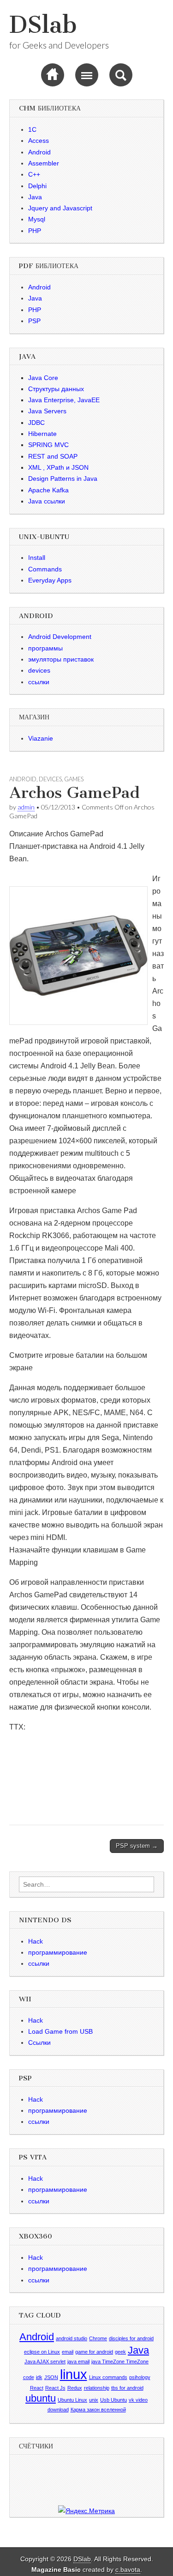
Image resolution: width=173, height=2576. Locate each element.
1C (32, 129)
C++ (34, 174)
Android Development (60, 637)
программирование (58, 1952)
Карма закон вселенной (98, 2410)
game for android (94, 2352)
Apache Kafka (48, 490)
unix (94, 2400)
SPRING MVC (48, 445)
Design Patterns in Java (63, 478)
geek (120, 2352)
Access (39, 141)
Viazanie (41, 738)
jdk (39, 2377)
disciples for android (131, 2338)
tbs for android (127, 2388)
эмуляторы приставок (61, 659)
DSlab (43, 25)
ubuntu (41, 2398)
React (37, 2388)
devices (39, 670)
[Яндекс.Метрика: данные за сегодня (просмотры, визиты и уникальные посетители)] (86, 2511)
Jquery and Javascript (60, 208)
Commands (45, 569)
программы (45, 648)
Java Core (43, 378)
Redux (75, 2388)
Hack (36, 1941)
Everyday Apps (50, 580)
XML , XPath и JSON (58, 467)
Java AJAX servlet (45, 2361)
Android (39, 152)
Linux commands (108, 2377)
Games (74, 779)
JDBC (36, 423)
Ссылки (39, 2042)
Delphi (37, 186)
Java (35, 197)
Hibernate (42, 434)
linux (74, 2374)
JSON (51, 2377)
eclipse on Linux (42, 2352)
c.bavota (128, 2570)
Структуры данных (56, 389)
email (68, 2352)
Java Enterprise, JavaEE (64, 400)
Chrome (98, 2338)
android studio (72, 2338)
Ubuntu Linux (72, 2400)
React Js (55, 2388)
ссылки (39, 682)
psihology (140, 2377)
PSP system (137, 1846)
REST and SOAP (53, 456)
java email (78, 2361)
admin (26, 807)
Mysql (37, 219)
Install (37, 558)
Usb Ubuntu (113, 2400)
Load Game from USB (60, 2031)
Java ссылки (47, 501)
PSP (34, 321)
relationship (97, 2388)
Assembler (44, 163)
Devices (50, 779)
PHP (35, 231)
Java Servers (47, 411)
